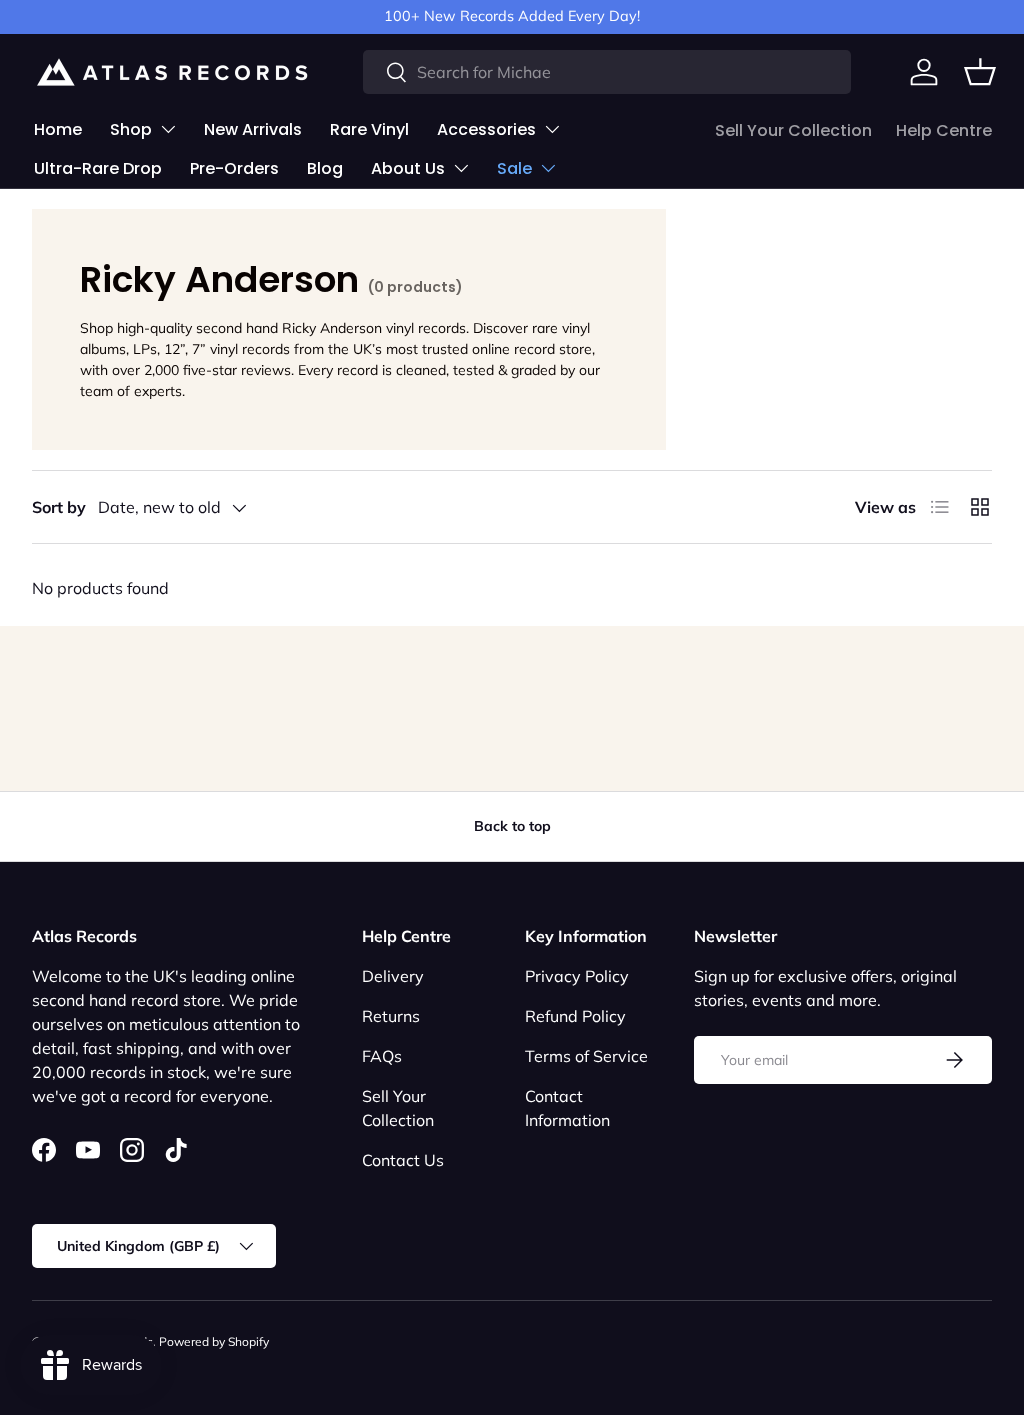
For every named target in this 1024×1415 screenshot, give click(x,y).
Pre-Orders (234, 168)
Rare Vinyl (369, 129)
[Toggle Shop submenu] (168, 129)
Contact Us (403, 1160)
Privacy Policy (577, 976)
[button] (980, 72)
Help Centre (944, 130)
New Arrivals (253, 129)
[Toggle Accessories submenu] (552, 129)
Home (58, 129)
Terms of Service (586, 1056)
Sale (514, 168)
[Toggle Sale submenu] (548, 168)
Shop (131, 129)
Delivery (393, 976)
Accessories (486, 129)
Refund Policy (575, 1016)
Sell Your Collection (793, 130)
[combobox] (607, 72)
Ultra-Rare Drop (98, 168)
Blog (325, 168)
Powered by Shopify (214, 1341)
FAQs (382, 1056)
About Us (408, 168)
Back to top (512, 826)
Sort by (59, 507)
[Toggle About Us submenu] (461, 168)
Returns (391, 1016)
